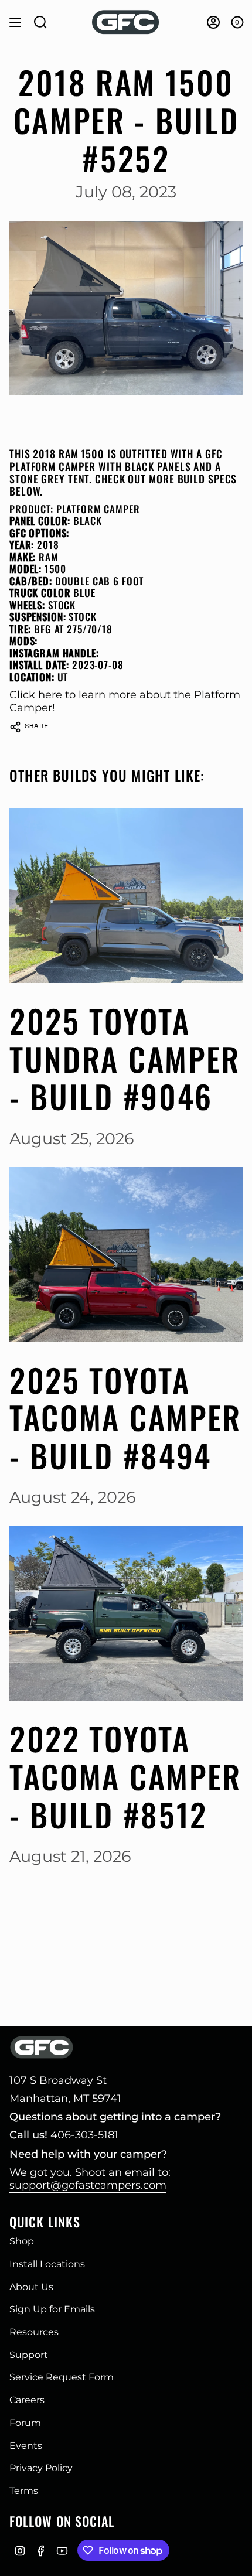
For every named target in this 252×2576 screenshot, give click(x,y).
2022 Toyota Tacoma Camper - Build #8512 (125, 1776)
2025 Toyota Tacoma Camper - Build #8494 (125, 1418)
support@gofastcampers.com (88, 2185)
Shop (22, 2241)
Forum (25, 2423)
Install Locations (47, 2264)
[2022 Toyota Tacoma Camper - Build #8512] (126, 1614)
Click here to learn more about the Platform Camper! (125, 701)
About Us (31, 2287)
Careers (27, 2400)
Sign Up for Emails (52, 2309)
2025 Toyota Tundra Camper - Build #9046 (125, 1059)
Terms (24, 2491)
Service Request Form (62, 2377)
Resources (34, 2332)
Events (26, 2446)
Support (29, 2355)
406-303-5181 (84, 2135)
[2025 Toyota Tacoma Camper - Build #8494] (126, 1255)
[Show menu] (15, 22)
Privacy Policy (41, 2468)
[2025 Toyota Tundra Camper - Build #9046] (126, 895)
